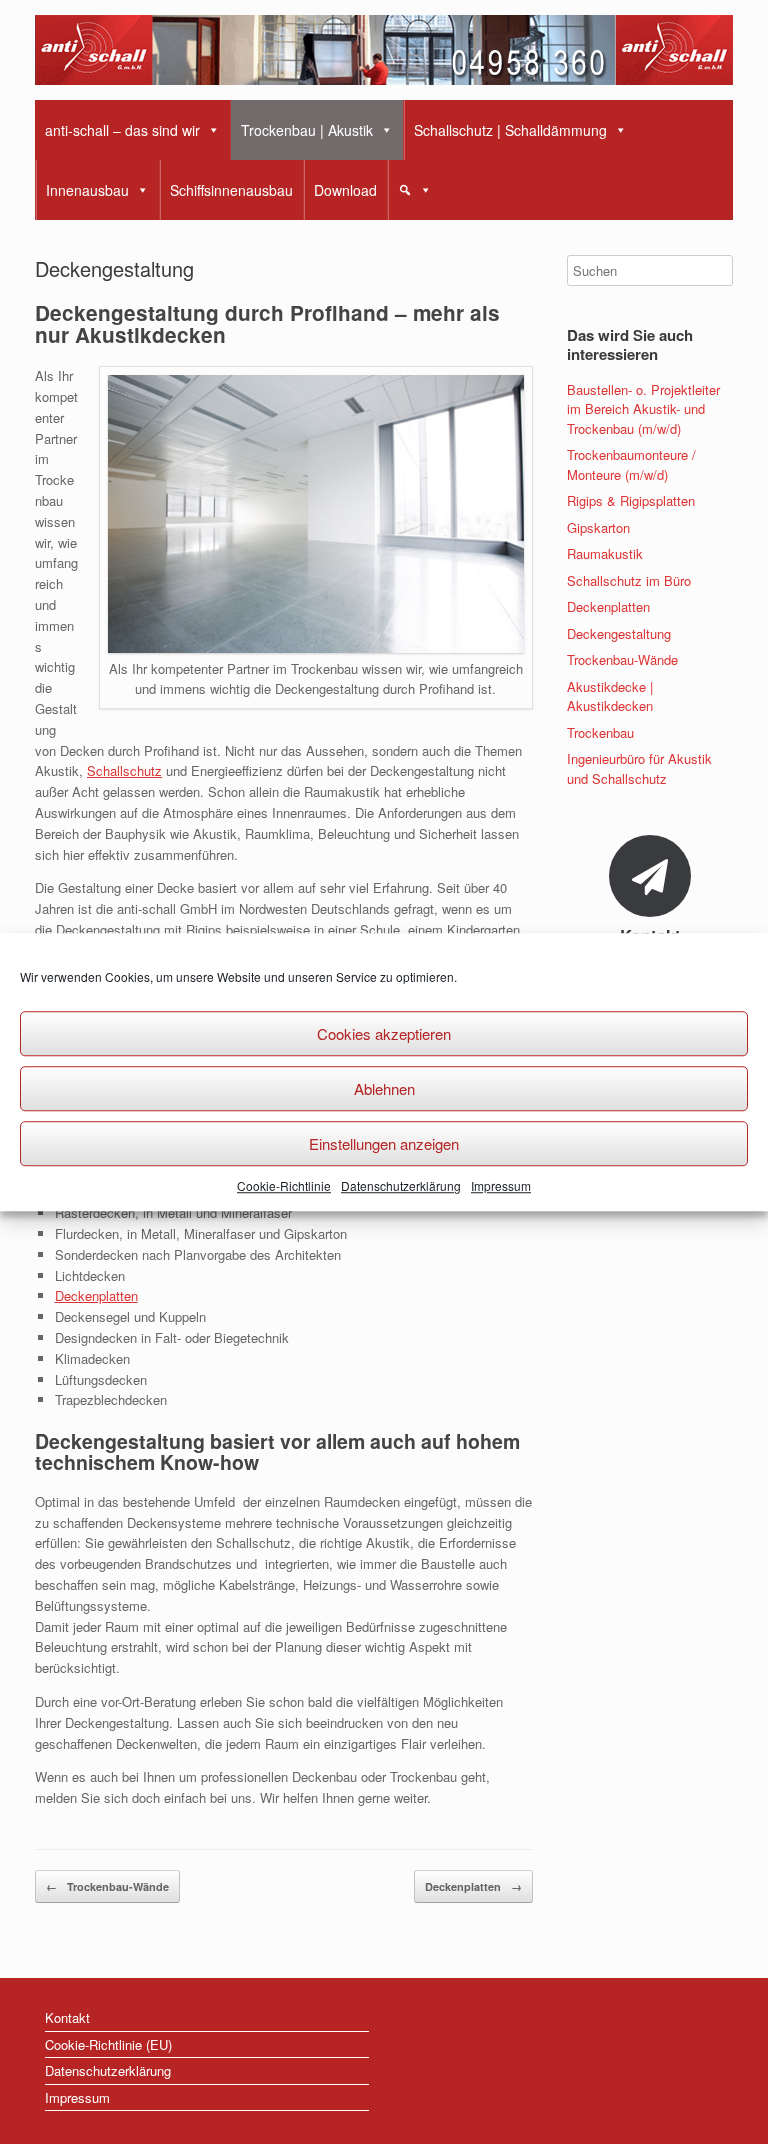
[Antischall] (384, 50)
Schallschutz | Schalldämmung (510, 130)
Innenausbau (87, 190)
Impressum (501, 1185)
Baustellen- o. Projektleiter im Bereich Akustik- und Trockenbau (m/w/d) (643, 409)
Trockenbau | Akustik (307, 130)
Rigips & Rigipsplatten (631, 500)
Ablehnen (384, 1088)
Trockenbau (600, 732)
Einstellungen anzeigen (384, 1143)
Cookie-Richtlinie (284, 1185)
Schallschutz (124, 770)
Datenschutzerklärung (401, 1185)
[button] (415, 190)
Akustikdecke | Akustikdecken (610, 696)
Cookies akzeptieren (384, 1033)
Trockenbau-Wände (107, 1886)
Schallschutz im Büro (629, 580)
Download (345, 190)
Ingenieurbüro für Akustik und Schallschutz (639, 768)
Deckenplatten (96, 1295)
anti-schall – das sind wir (122, 130)
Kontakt (67, 2017)
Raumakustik (605, 553)
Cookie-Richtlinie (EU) (108, 2044)
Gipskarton (598, 527)
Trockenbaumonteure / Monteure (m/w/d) (631, 464)
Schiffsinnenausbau (231, 190)
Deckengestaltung (619, 633)
